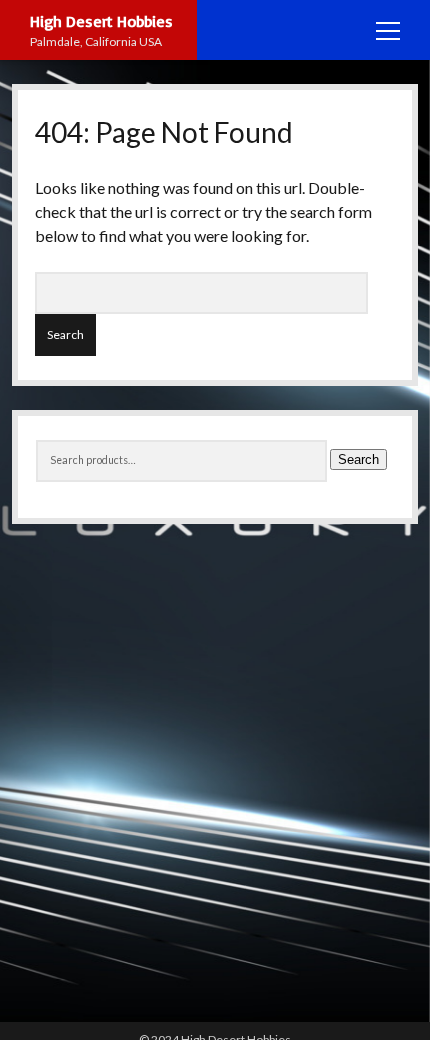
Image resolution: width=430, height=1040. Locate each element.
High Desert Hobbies (101, 21)
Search (358, 459)
